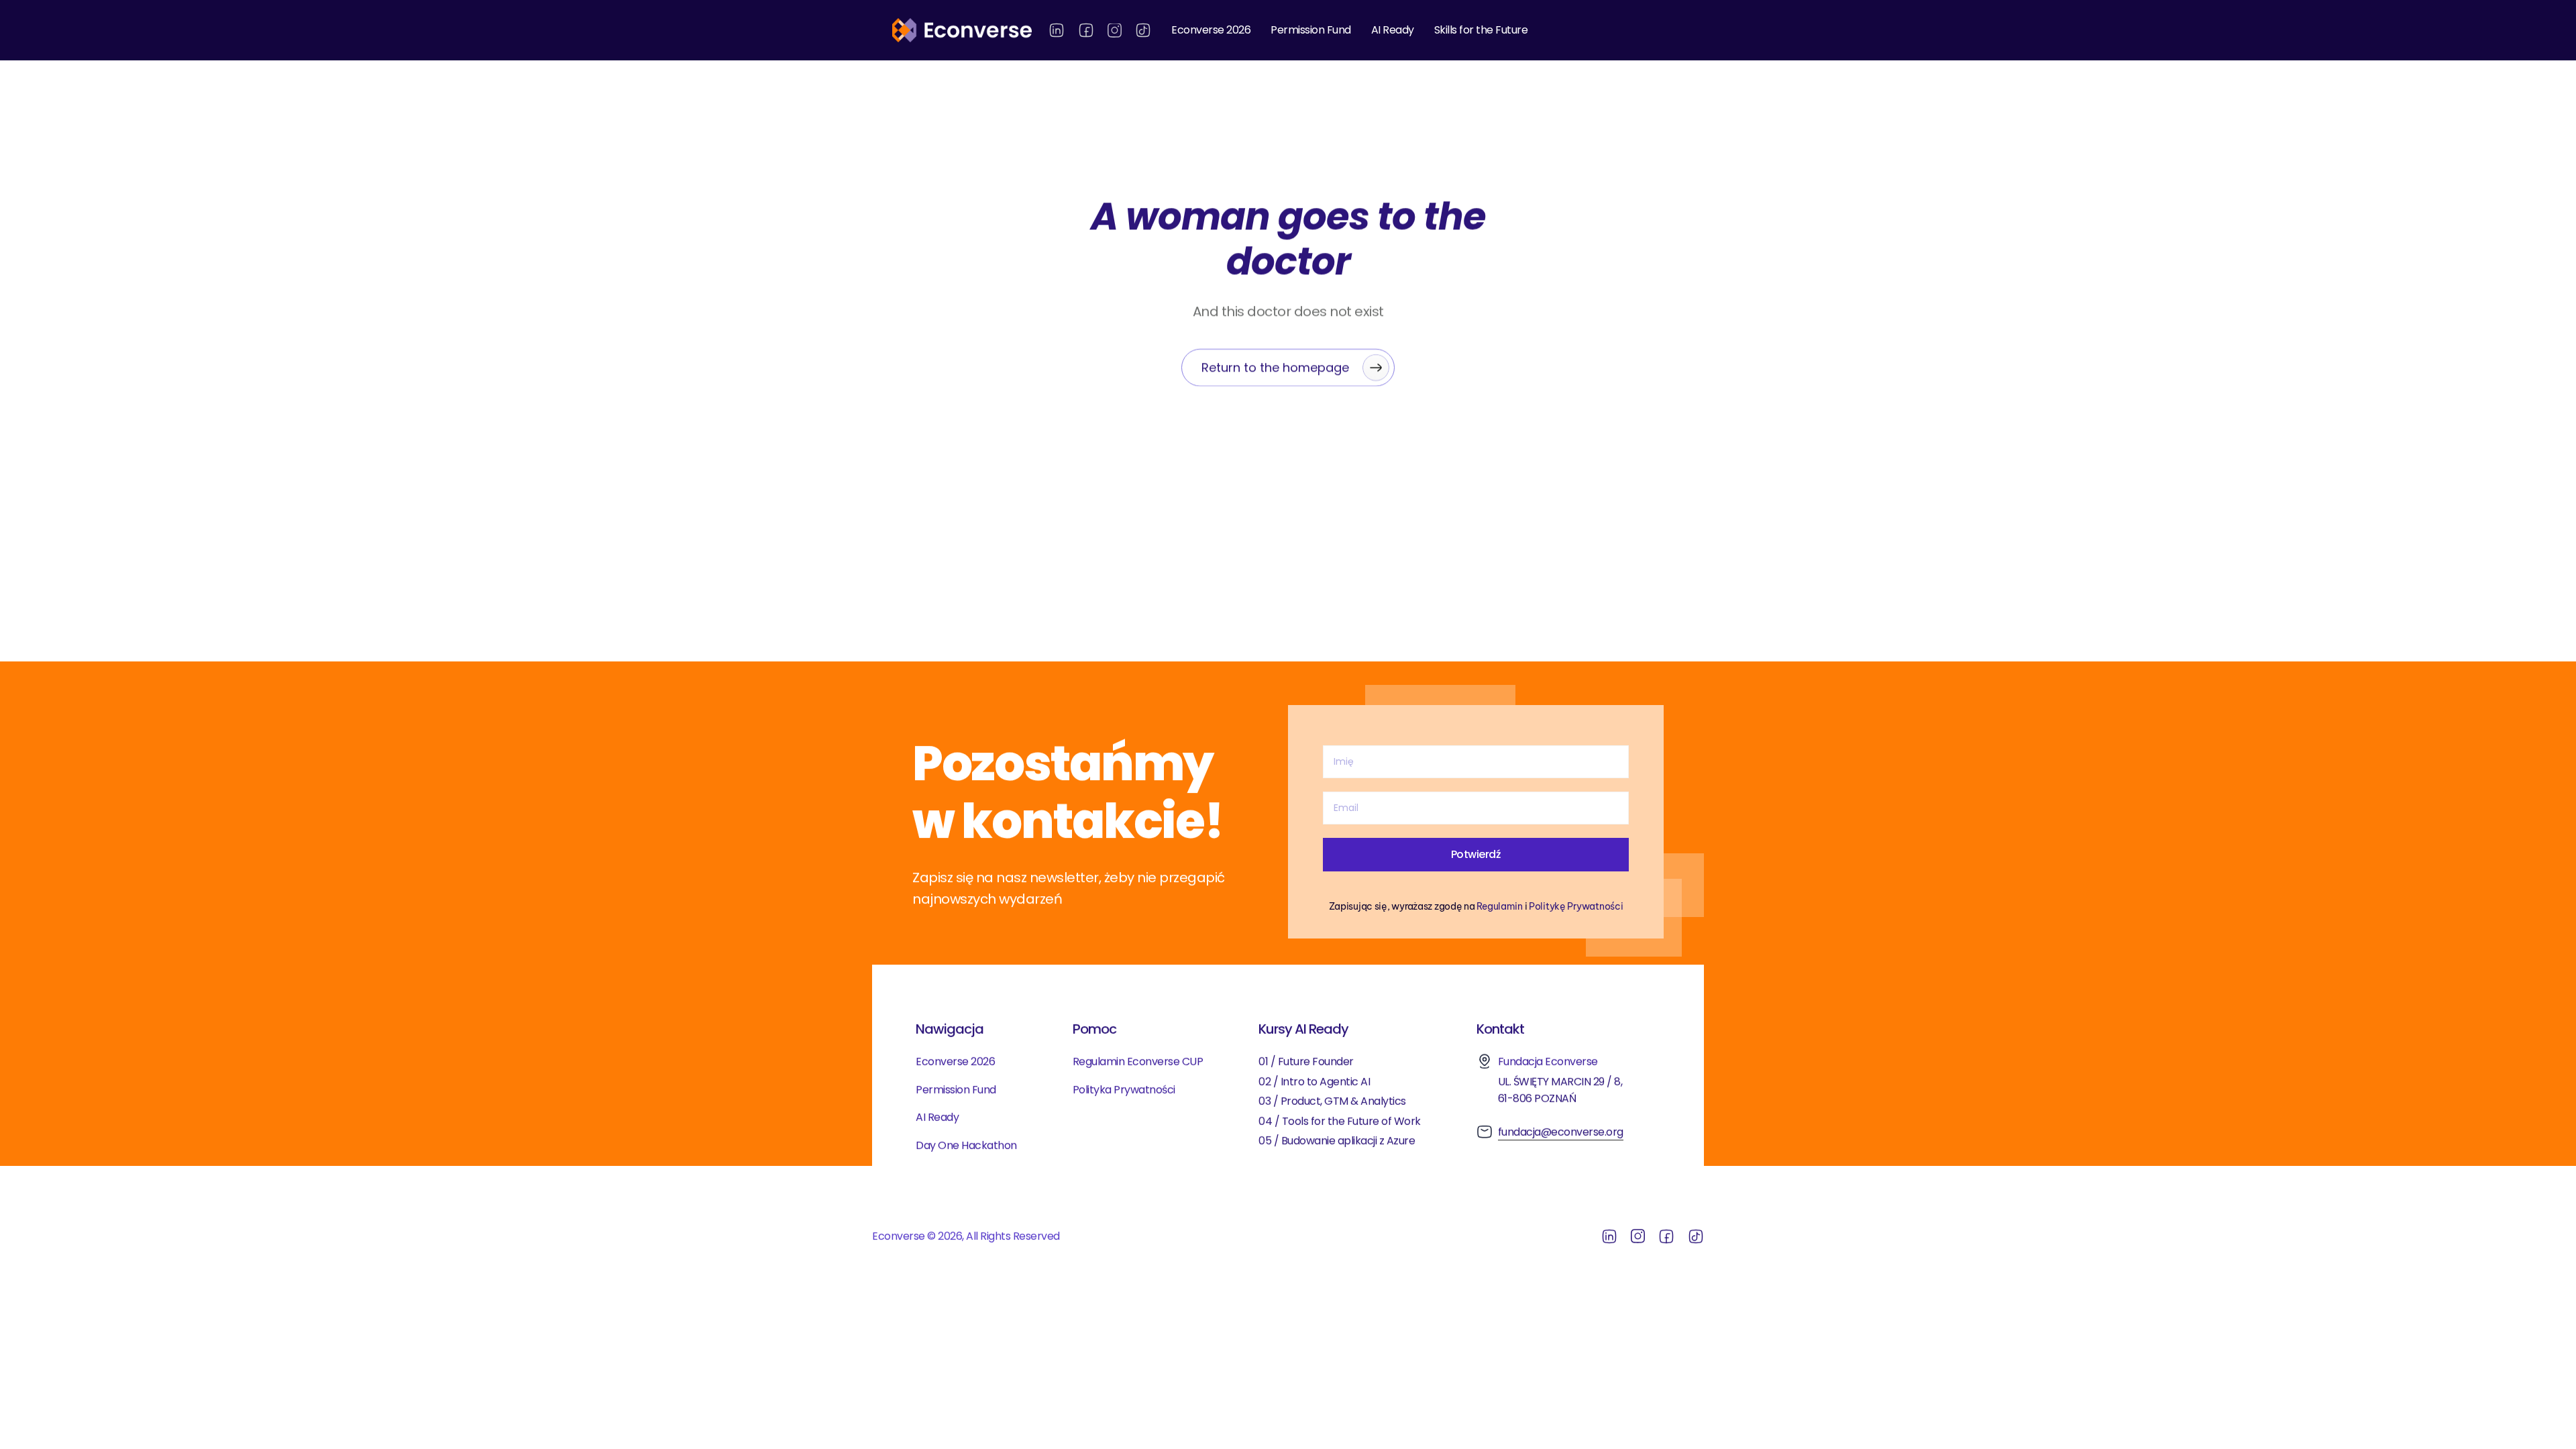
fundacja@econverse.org (1561, 1132)
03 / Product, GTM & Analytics (1332, 1101)
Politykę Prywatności (1576, 906)
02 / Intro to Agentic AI (1314, 1082)
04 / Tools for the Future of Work (1340, 1121)
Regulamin (1499, 906)
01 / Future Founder (1306, 1062)
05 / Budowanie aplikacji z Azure (1338, 1141)
